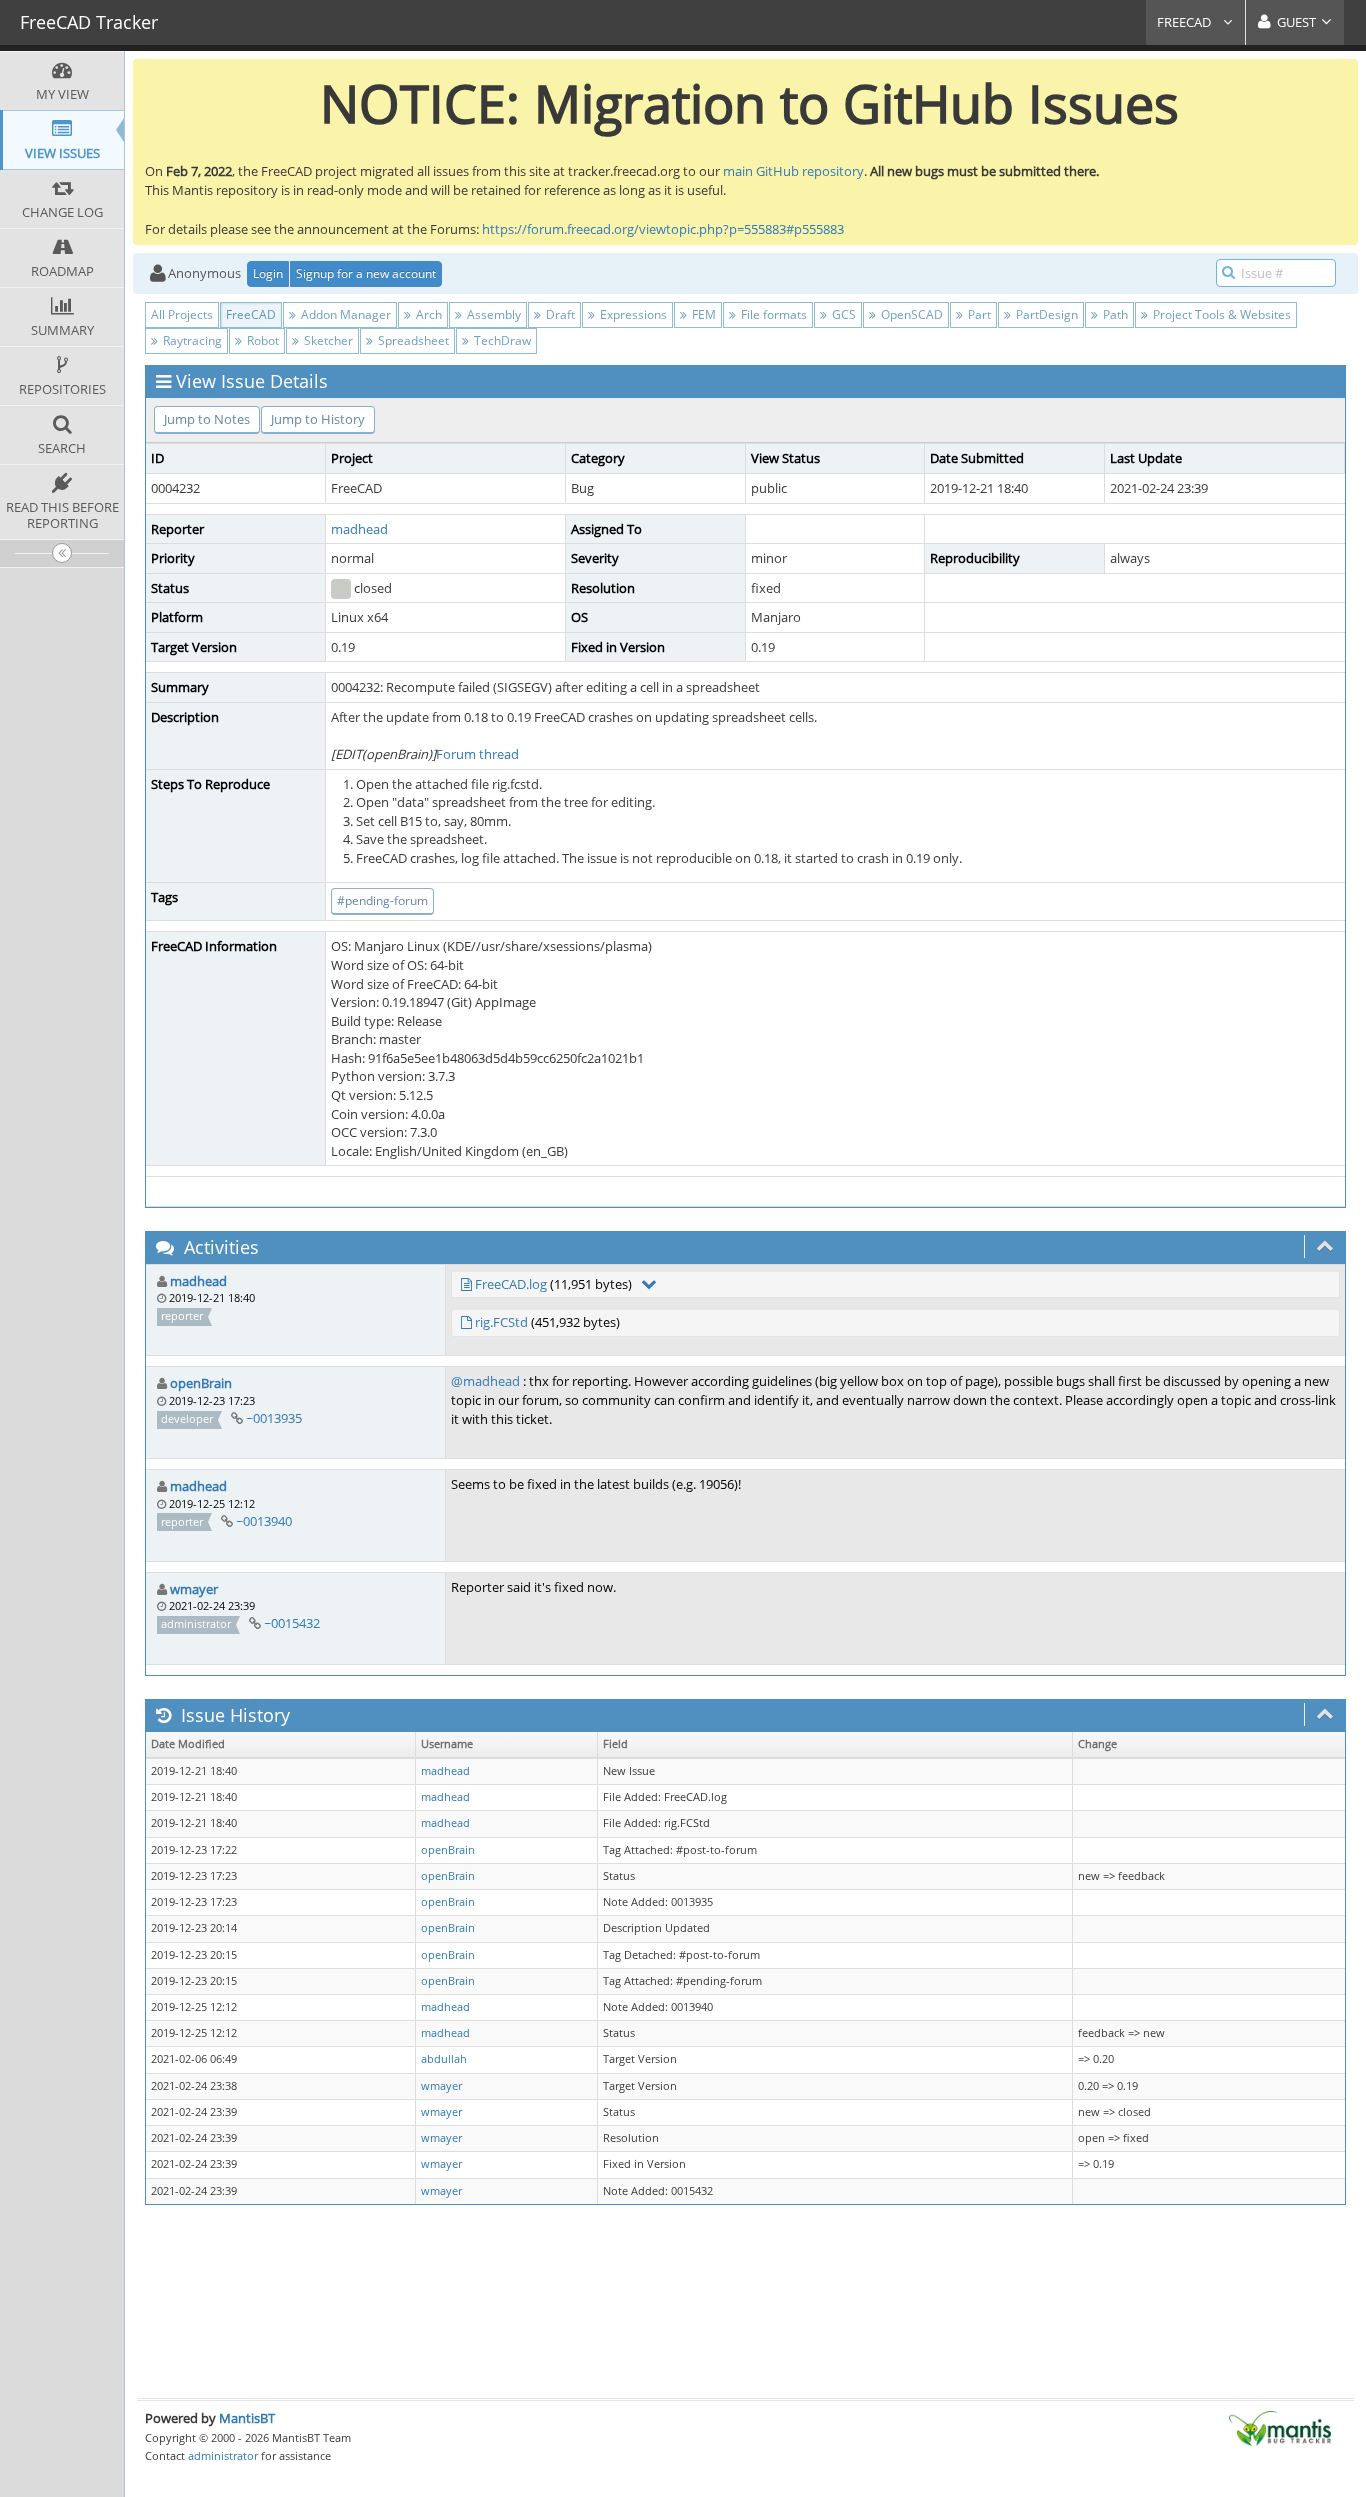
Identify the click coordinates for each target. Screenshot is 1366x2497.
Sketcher (327, 340)
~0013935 (274, 1418)
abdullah (444, 2059)
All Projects (182, 314)
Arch (427, 314)
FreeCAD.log (511, 1284)
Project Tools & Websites (1220, 314)
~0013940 (264, 1521)
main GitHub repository (793, 171)
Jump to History (318, 419)
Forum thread (477, 754)
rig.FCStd (501, 1322)
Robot (261, 340)
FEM (702, 314)
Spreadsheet (412, 340)
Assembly (492, 314)
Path (1114, 314)
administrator (223, 2455)
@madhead (485, 1381)
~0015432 (292, 1623)
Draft (559, 314)
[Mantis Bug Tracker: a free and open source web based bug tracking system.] (1280, 2427)
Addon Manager (344, 314)
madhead (359, 529)
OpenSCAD (910, 314)
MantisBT (247, 2418)
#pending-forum (382, 900)
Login (268, 273)
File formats (772, 314)
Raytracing (191, 340)
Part (978, 314)
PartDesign (1045, 314)
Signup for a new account (366, 273)
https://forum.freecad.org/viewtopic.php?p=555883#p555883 (663, 229)
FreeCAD (1185, 22)
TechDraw (501, 340)
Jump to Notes (207, 419)
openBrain (201, 1383)
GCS (842, 314)
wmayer (194, 1589)
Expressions (632, 314)
